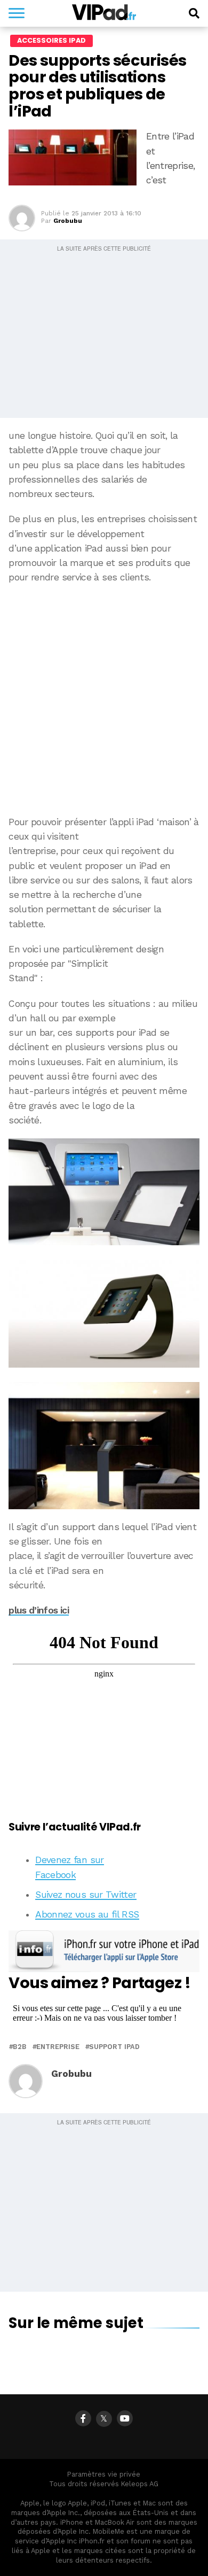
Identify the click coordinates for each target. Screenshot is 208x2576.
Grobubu (68, 221)
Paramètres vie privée (104, 2474)
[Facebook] (83, 2418)
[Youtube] (125, 2418)
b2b (20, 2047)
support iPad (114, 2047)
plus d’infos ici (39, 1610)
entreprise (58, 2047)
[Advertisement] (104, 700)
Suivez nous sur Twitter (86, 1895)
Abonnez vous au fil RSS (87, 1914)
